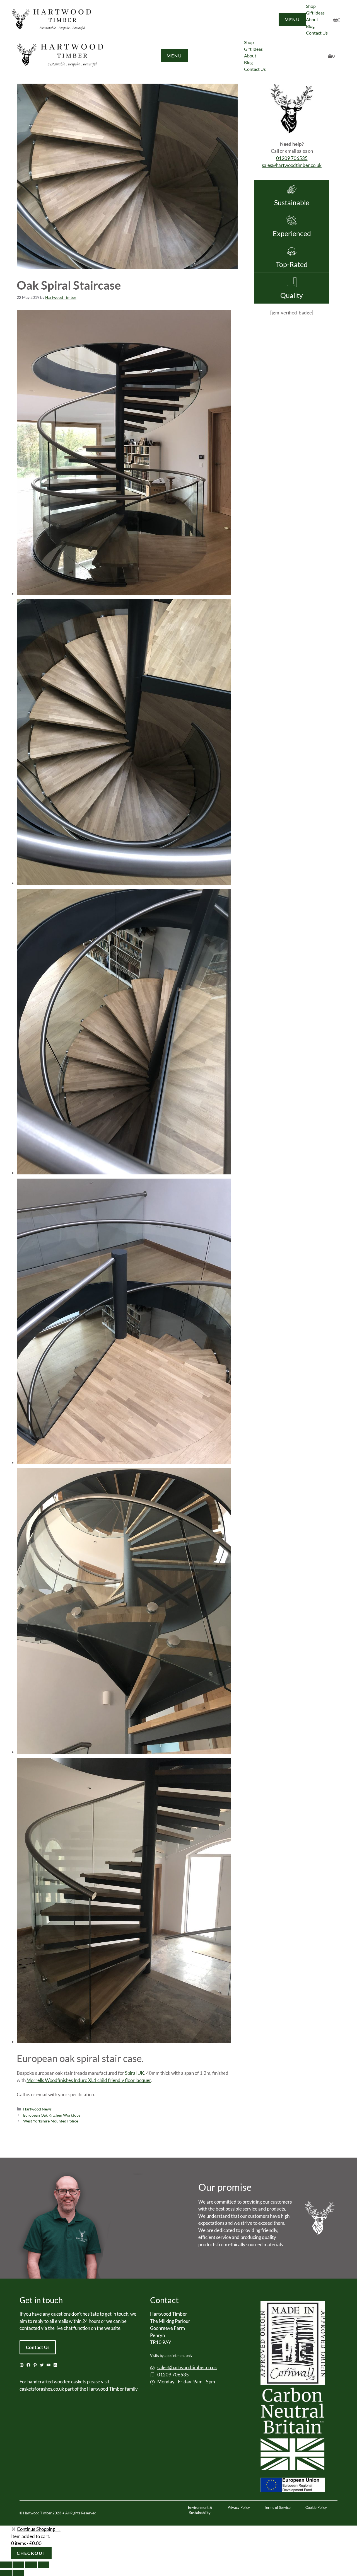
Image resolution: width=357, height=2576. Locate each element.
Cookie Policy (316, 2507)
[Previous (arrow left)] (6, 2573)
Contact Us (38, 2347)
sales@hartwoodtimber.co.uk (292, 165)
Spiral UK (135, 2073)
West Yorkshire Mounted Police (51, 2121)
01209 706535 (292, 158)
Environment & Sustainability (200, 2510)
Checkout (31, 2553)
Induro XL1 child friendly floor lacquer (112, 2080)
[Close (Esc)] (6, 2565)
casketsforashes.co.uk (42, 2389)
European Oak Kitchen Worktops (52, 2115)
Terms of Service (277, 2507)
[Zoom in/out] (44, 2565)
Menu (292, 19)
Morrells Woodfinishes (50, 2080)
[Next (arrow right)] (18, 2573)
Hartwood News (37, 2109)
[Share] (18, 2565)
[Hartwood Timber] (61, 56)
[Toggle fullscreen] (31, 2565)
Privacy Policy (239, 2507)
